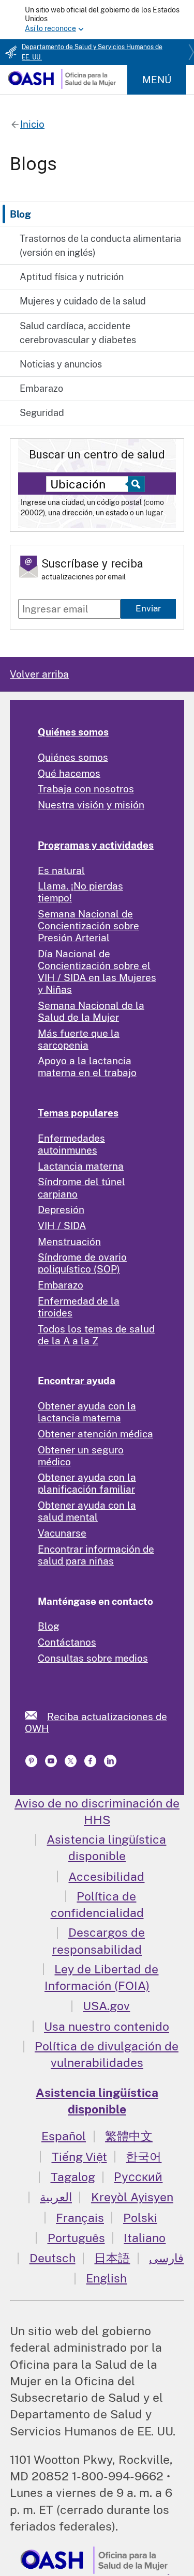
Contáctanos (67, 1642)
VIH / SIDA (62, 1225)
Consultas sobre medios (93, 1658)
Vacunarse (62, 1533)
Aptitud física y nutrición (72, 277)
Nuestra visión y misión (91, 805)
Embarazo (41, 388)
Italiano (145, 2238)
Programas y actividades (96, 845)
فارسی (166, 2258)
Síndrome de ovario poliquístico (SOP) (82, 1263)
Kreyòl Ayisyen (132, 2197)
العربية (56, 2197)
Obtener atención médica (95, 1434)
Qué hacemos (69, 773)
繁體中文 (129, 2136)
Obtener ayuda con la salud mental (87, 1511)
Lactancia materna (81, 1166)
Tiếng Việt (79, 2157)
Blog (20, 214)
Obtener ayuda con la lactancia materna (87, 1412)
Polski (140, 2218)
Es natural (61, 870)
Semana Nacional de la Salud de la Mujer (91, 1011)
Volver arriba (39, 674)
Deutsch (53, 2258)
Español (64, 2136)
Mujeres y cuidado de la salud (83, 301)
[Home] (62, 85)
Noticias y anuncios (61, 364)
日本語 (112, 2258)
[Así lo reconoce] (97, 20)
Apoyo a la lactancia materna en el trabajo (87, 1067)
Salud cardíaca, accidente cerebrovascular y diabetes (78, 333)
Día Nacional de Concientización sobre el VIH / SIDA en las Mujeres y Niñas (97, 971)
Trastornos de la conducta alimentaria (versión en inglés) (100, 246)
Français (80, 2218)
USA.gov (106, 2006)
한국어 (144, 2157)
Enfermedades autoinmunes (71, 1144)
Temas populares (78, 1113)
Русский (138, 2177)
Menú (157, 80)
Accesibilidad (106, 1876)
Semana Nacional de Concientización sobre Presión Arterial (88, 926)
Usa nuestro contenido (107, 2026)
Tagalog (73, 2177)
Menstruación (69, 1241)
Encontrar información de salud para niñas (96, 1555)
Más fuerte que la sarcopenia (79, 1039)
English (106, 2278)
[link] (36, 1715)
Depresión (61, 1209)
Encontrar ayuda (77, 1381)
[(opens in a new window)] (52, 1764)
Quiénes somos (73, 732)
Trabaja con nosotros (86, 789)
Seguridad (42, 413)
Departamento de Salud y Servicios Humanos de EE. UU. (92, 52)
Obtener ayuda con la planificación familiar (87, 1483)
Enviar (148, 608)
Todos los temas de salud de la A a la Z (96, 1335)
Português (76, 2238)
